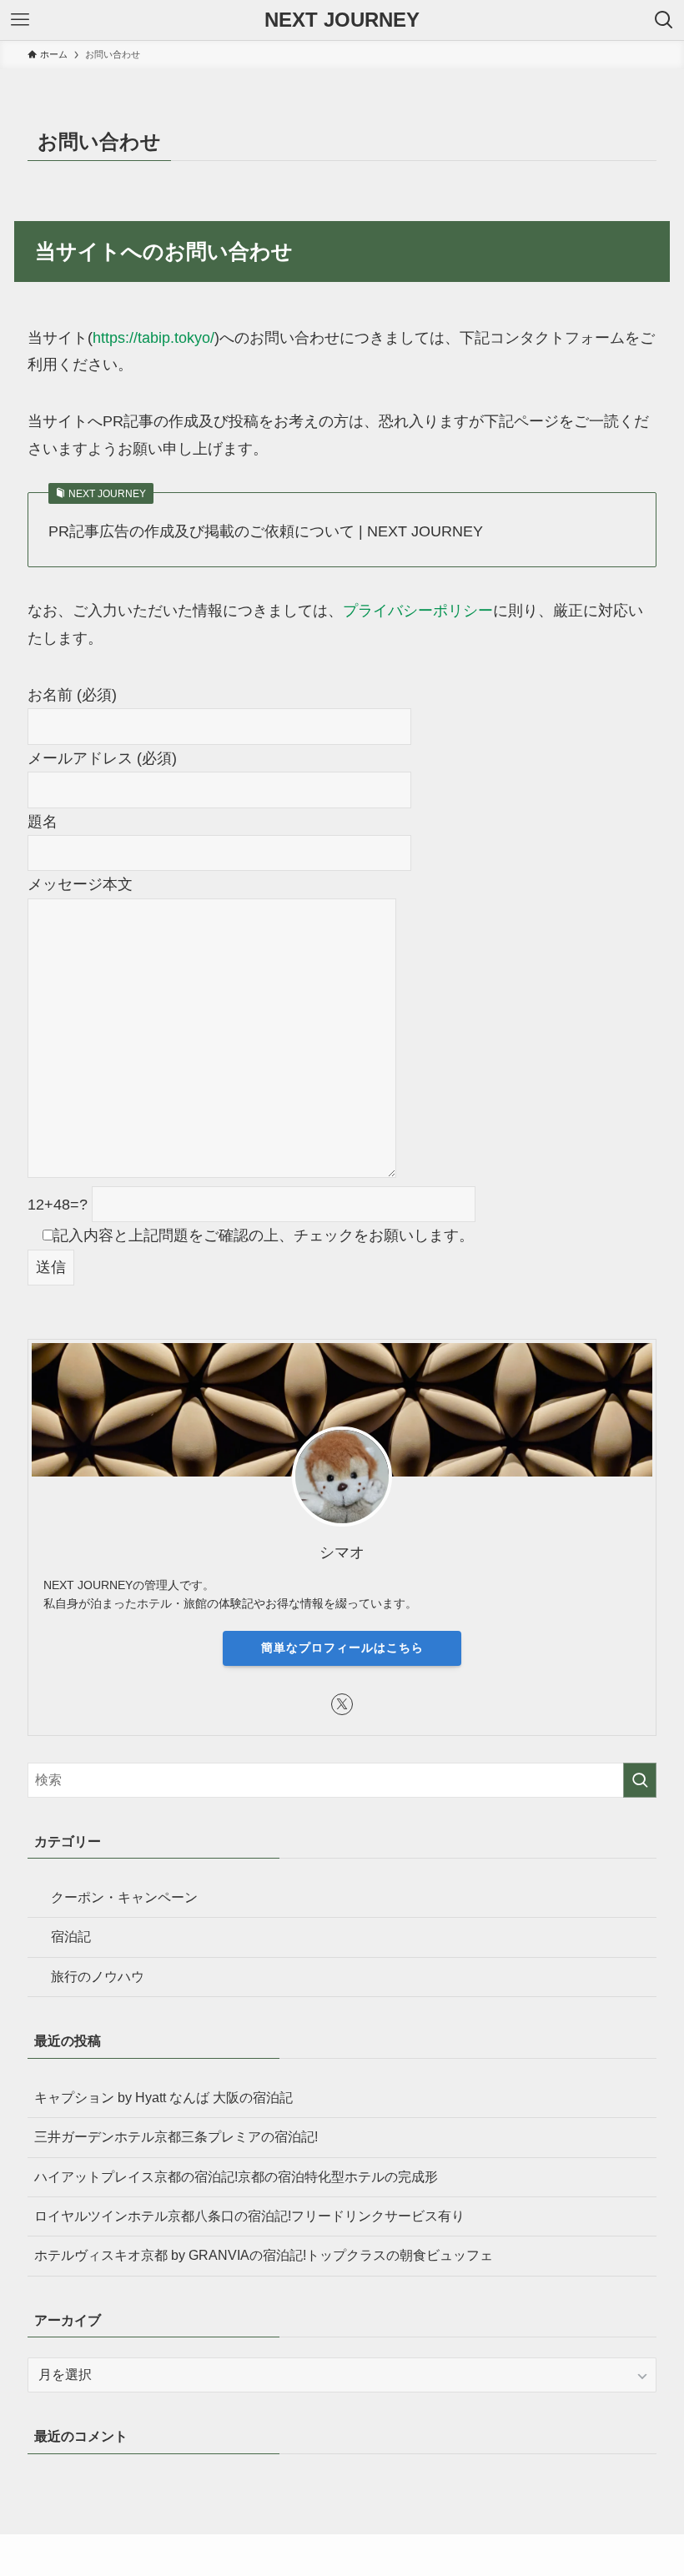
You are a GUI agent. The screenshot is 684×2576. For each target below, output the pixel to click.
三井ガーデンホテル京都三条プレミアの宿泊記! (176, 2137)
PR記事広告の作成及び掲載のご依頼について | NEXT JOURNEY (266, 531)
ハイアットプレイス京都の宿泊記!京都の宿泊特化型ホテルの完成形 (236, 2177)
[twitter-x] (342, 1704)
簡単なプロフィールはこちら (342, 1648)
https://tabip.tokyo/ (153, 338)
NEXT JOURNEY (342, 20)
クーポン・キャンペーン (124, 1897)
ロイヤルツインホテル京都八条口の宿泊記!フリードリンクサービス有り (249, 2216)
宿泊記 (71, 1937)
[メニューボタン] (20, 20)
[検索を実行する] (640, 1780)
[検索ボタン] (664, 20)
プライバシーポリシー (418, 611)
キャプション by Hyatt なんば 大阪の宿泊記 (163, 2098)
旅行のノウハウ (98, 1977)
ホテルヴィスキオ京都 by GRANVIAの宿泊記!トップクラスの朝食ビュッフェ (264, 2255)
